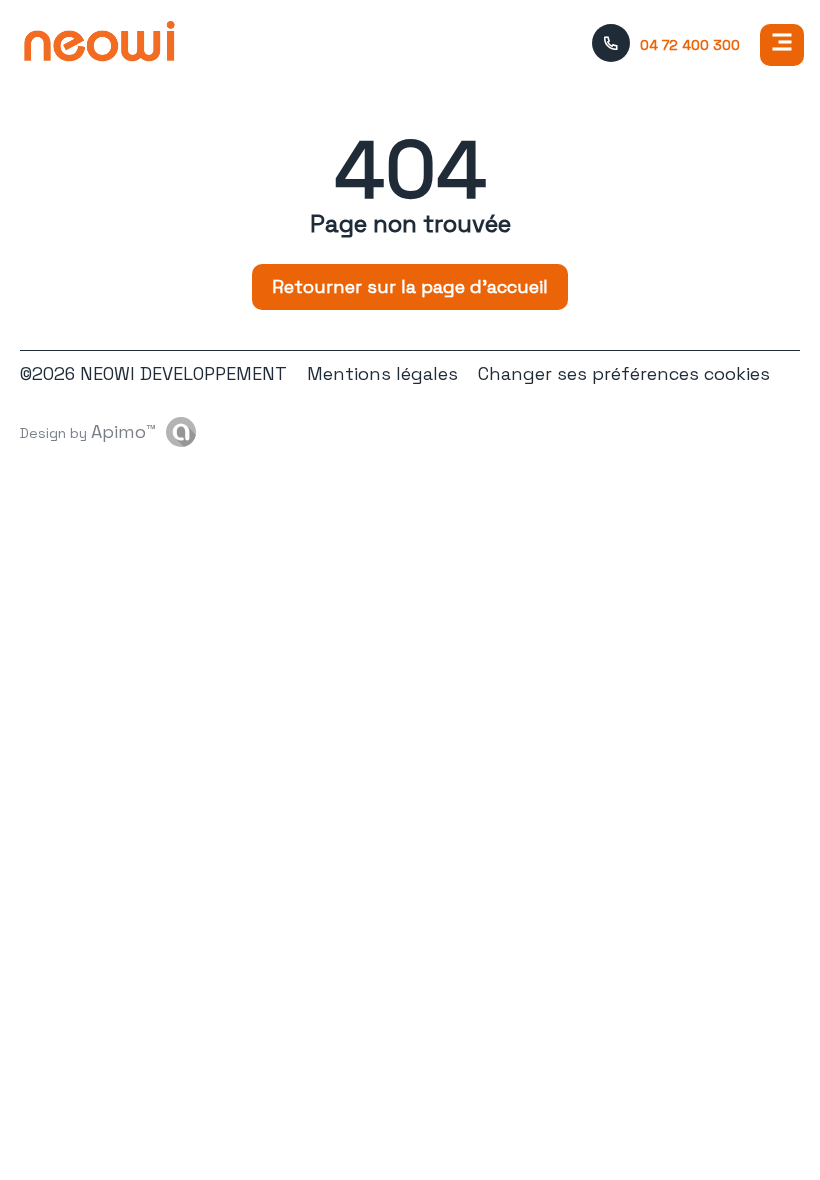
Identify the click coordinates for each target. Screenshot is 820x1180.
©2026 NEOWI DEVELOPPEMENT (153, 373)
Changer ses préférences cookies (624, 373)
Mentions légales (382, 373)
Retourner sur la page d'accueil (410, 286)
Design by (88, 431)
